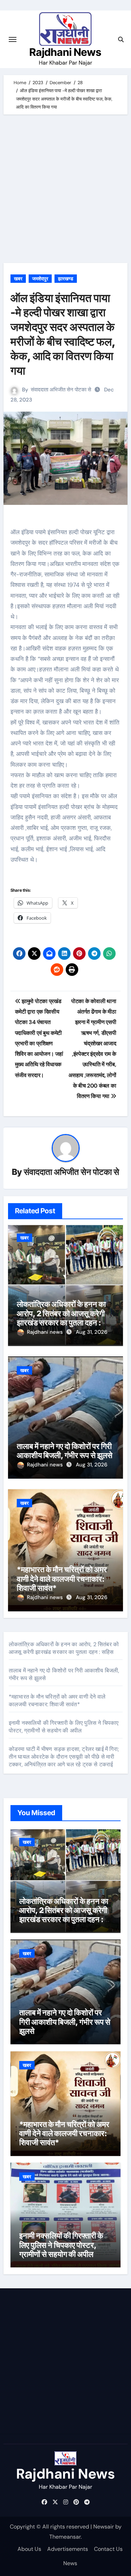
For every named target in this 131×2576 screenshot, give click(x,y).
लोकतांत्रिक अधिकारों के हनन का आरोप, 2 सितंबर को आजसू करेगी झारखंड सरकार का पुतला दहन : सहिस (61, 1318)
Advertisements (68, 2549)
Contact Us (108, 2549)
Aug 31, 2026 (92, 1332)
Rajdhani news (46, 1332)
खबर (18, 279)
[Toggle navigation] (13, 39)
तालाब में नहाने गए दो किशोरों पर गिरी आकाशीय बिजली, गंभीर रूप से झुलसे (65, 1451)
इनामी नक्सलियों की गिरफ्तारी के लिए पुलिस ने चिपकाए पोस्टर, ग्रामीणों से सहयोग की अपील (64, 1727)
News (70, 2563)
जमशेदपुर (40, 279)
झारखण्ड (66, 279)
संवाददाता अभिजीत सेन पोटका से (61, 390)
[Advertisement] (65, 190)
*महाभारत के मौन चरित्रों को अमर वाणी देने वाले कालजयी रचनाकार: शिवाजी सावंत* (62, 1579)
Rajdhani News (65, 52)
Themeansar (65, 2537)
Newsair (104, 2527)
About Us (29, 2549)
